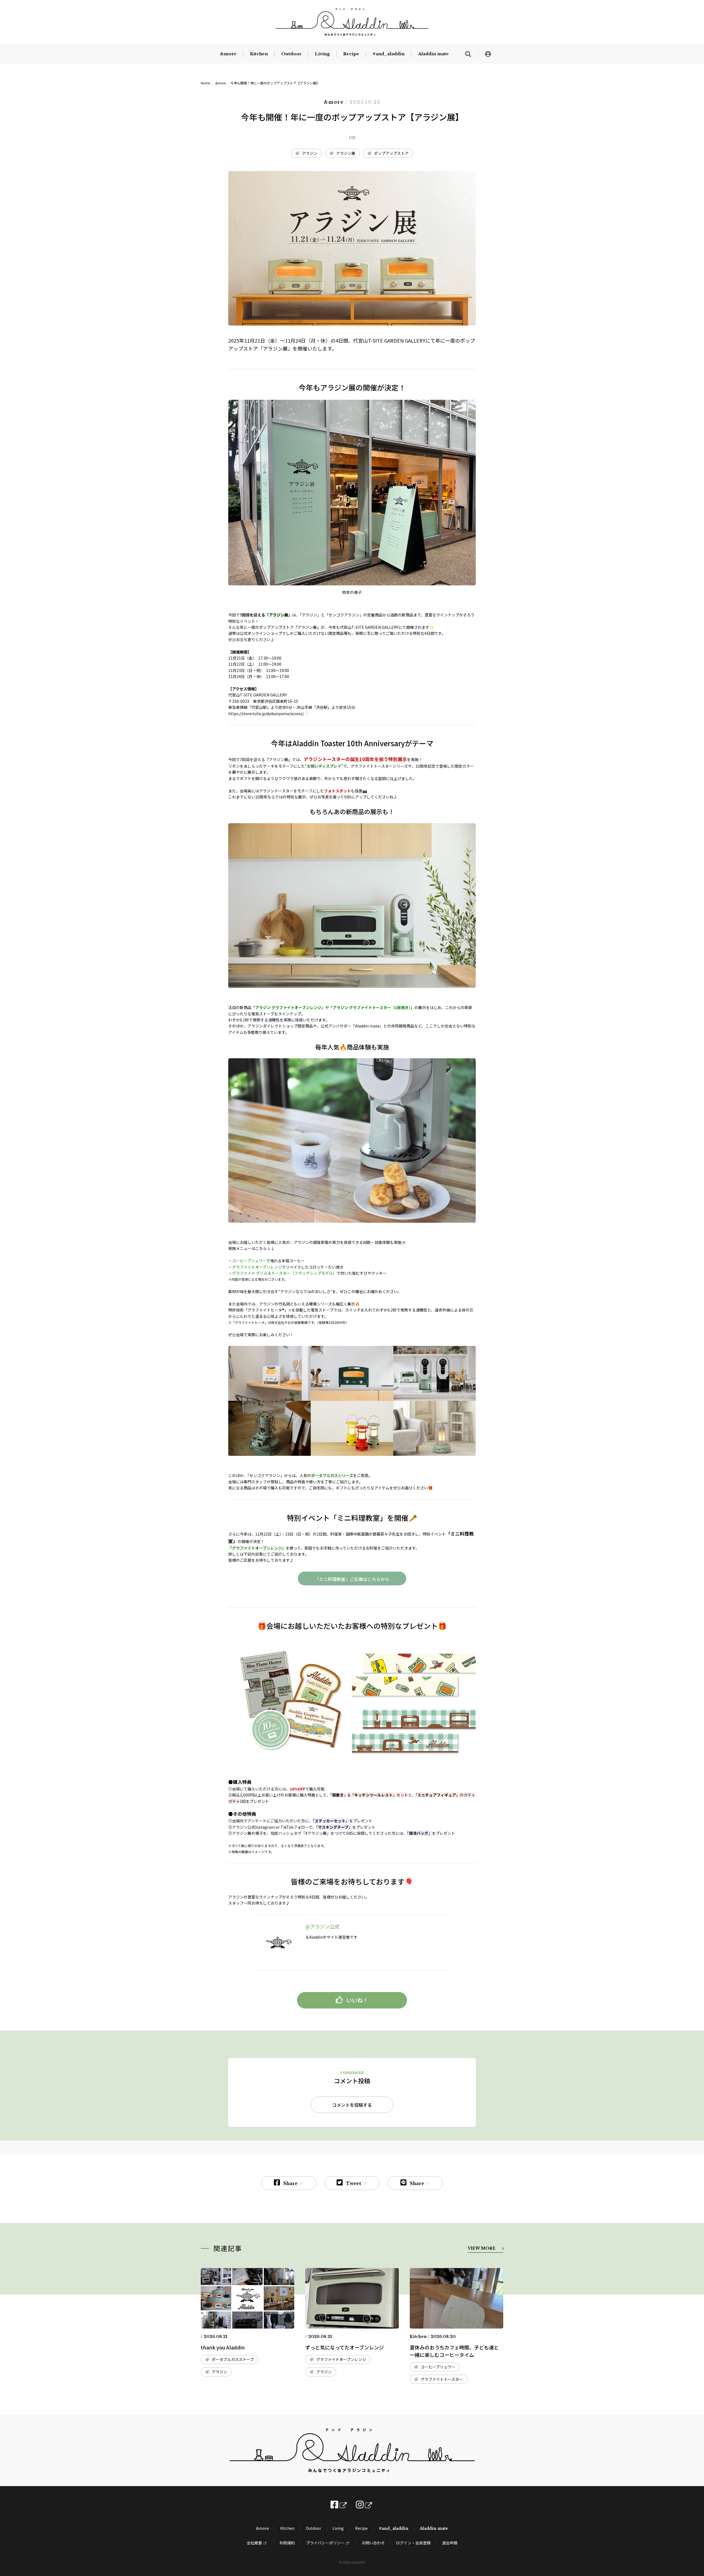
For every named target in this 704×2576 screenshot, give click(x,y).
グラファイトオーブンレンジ (341, 2359)
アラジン (310, 153)
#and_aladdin (389, 54)
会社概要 (254, 2543)
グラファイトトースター (442, 2379)
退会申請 (450, 2543)
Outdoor (291, 54)
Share (290, 2183)
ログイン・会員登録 (413, 2543)
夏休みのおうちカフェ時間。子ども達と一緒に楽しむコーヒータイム (454, 2351)
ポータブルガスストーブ (233, 2359)
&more (228, 54)
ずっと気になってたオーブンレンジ (345, 2347)
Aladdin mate (433, 54)
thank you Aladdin (223, 2347)
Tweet (354, 2183)
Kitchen (259, 54)
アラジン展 (346, 153)
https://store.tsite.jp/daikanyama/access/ (266, 713)
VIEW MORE (482, 2248)
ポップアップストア (391, 153)
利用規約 (287, 2543)
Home (205, 83)
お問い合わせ (373, 2543)
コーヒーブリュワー (438, 2367)
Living (322, 54)
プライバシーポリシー (325, 2543)
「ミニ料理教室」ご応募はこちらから (352, 1579)
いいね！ (357, 2000)
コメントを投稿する (352, 2105)
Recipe (351, 54)
